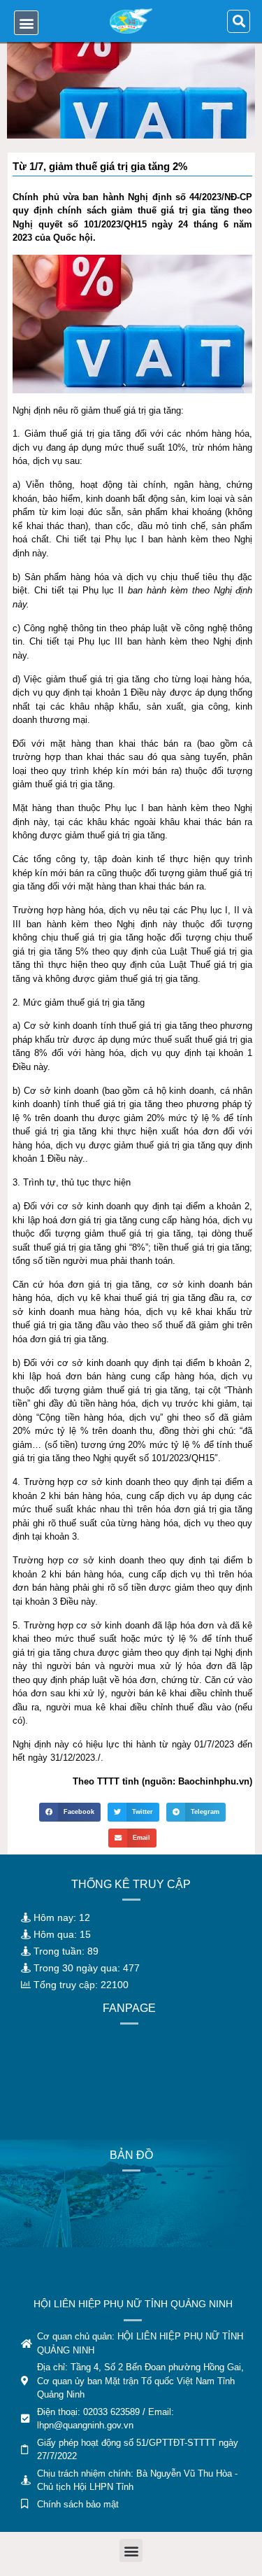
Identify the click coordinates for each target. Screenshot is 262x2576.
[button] (26, 23)
